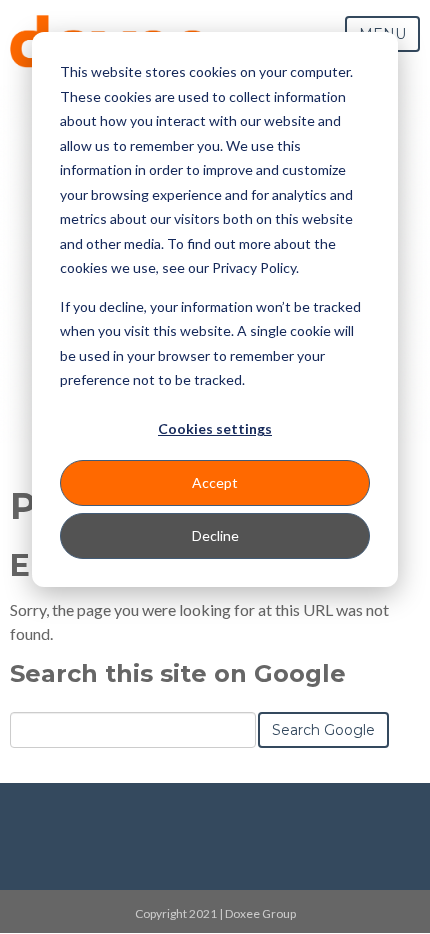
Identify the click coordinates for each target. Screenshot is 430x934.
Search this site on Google (178, 673)
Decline (215, 535)
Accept (215, 482)
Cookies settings (215, 428)
